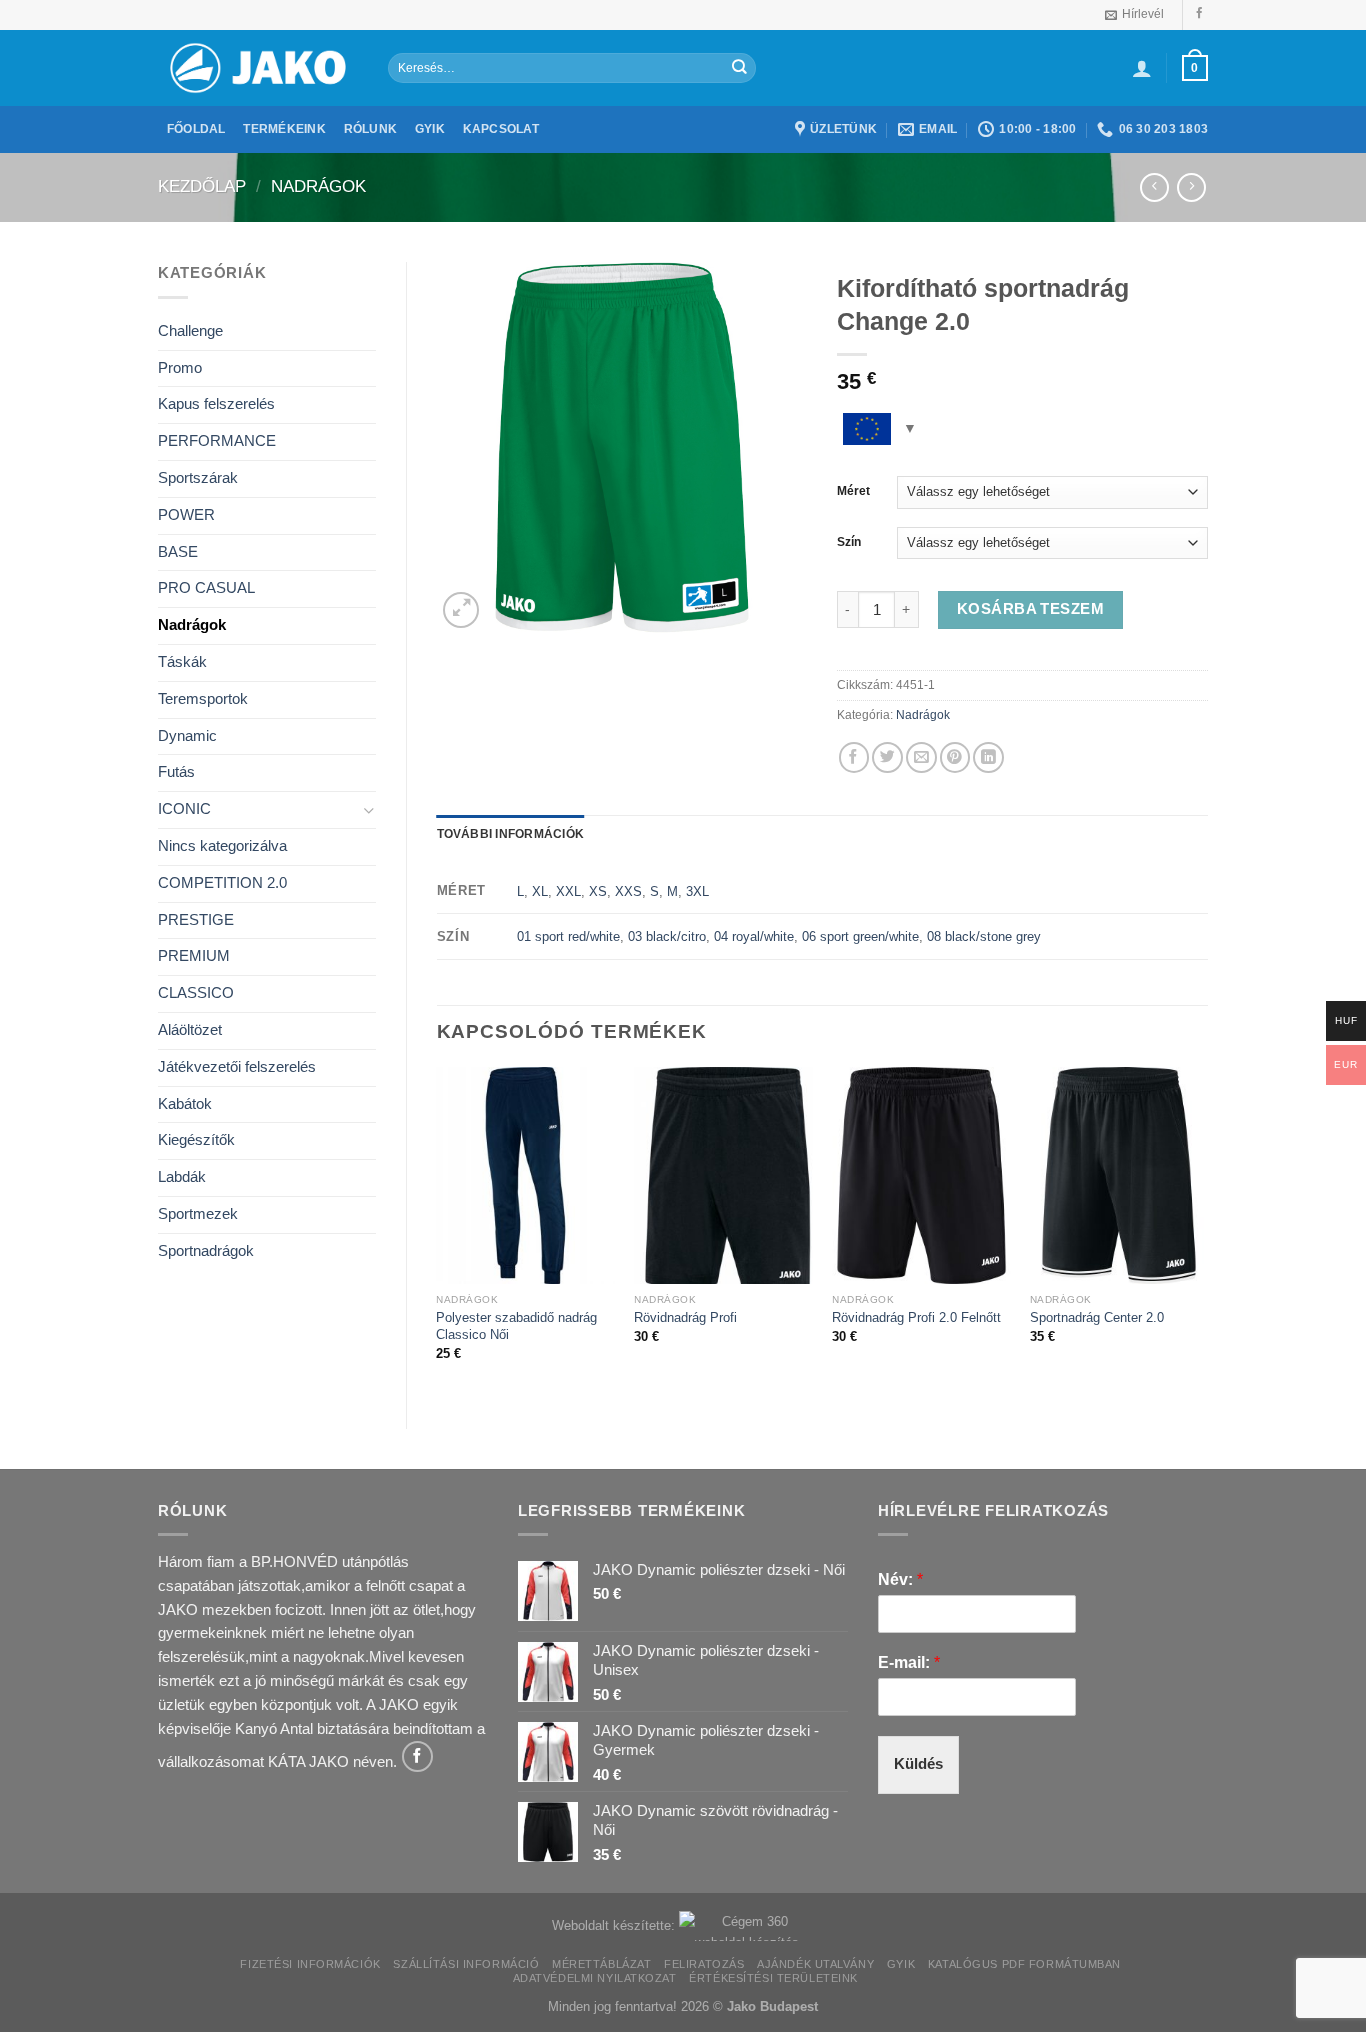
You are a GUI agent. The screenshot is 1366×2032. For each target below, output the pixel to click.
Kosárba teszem (1030, 609)
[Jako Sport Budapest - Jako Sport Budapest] (258, 68)
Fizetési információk (310, 1964)
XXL (568, 891)
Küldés (918, 1764)
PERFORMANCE (217, 441)
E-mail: (909, 1662)
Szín (849, 542)
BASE (178, 552)
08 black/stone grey (984, 936)
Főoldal (196, 129)
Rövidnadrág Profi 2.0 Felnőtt (916, 1317)
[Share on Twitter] (887, 757)
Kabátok (185, 1104)
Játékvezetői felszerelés (237, 1067)
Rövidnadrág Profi (685, 1317)
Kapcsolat (501, 129)
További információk (511, 834)
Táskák (182, 662)
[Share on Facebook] (854, 757)
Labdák (182, 1177)
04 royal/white (754, 936)
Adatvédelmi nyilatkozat (595, 1978)
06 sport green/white (860, 936)
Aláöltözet (190, 1030)
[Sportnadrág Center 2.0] (1119, 1175)
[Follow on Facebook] (1199, 14)
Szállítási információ (466, 1964)
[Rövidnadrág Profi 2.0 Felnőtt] (921, 1175)
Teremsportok (203, 699)
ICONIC (184, 809)
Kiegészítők (196, 1140)
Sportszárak (198, 478)
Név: (900, 1579)
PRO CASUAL (206, 588)
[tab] (511, 834)
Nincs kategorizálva (222, 846)
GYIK (430, 129)
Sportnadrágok (206, 1251)
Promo (180, 368)
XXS (628, 891)
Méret (853, 491)
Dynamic (187, 736)
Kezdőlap (202, 186)
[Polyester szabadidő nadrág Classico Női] (525, 1175)
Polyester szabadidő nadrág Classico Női (516, 1326)
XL (540, 891)
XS (598, 891)
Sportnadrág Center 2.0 (1097, 1317)
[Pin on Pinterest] (955, 757)
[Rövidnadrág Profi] (723, 1175)
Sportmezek (198, 1214)
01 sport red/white (568, 936)
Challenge (190, 331)
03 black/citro (667, 936)
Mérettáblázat (601, 1964)
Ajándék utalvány (815, 1964)
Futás (176, 772)
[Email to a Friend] (921, 757)
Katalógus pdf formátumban (1024, 1964)
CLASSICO (196, 993)
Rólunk (370, 129)
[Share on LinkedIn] (988, 757)
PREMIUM (194, 956)
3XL (697, 891)
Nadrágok (318, 186)
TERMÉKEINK (284, 129)
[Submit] (740, 67)
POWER (186, 515)
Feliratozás (704, 1964)
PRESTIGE (196, 920)
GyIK (901, 1964)
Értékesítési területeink (773, 1978)
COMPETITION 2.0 (222, 883)
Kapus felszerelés (216, 404)
